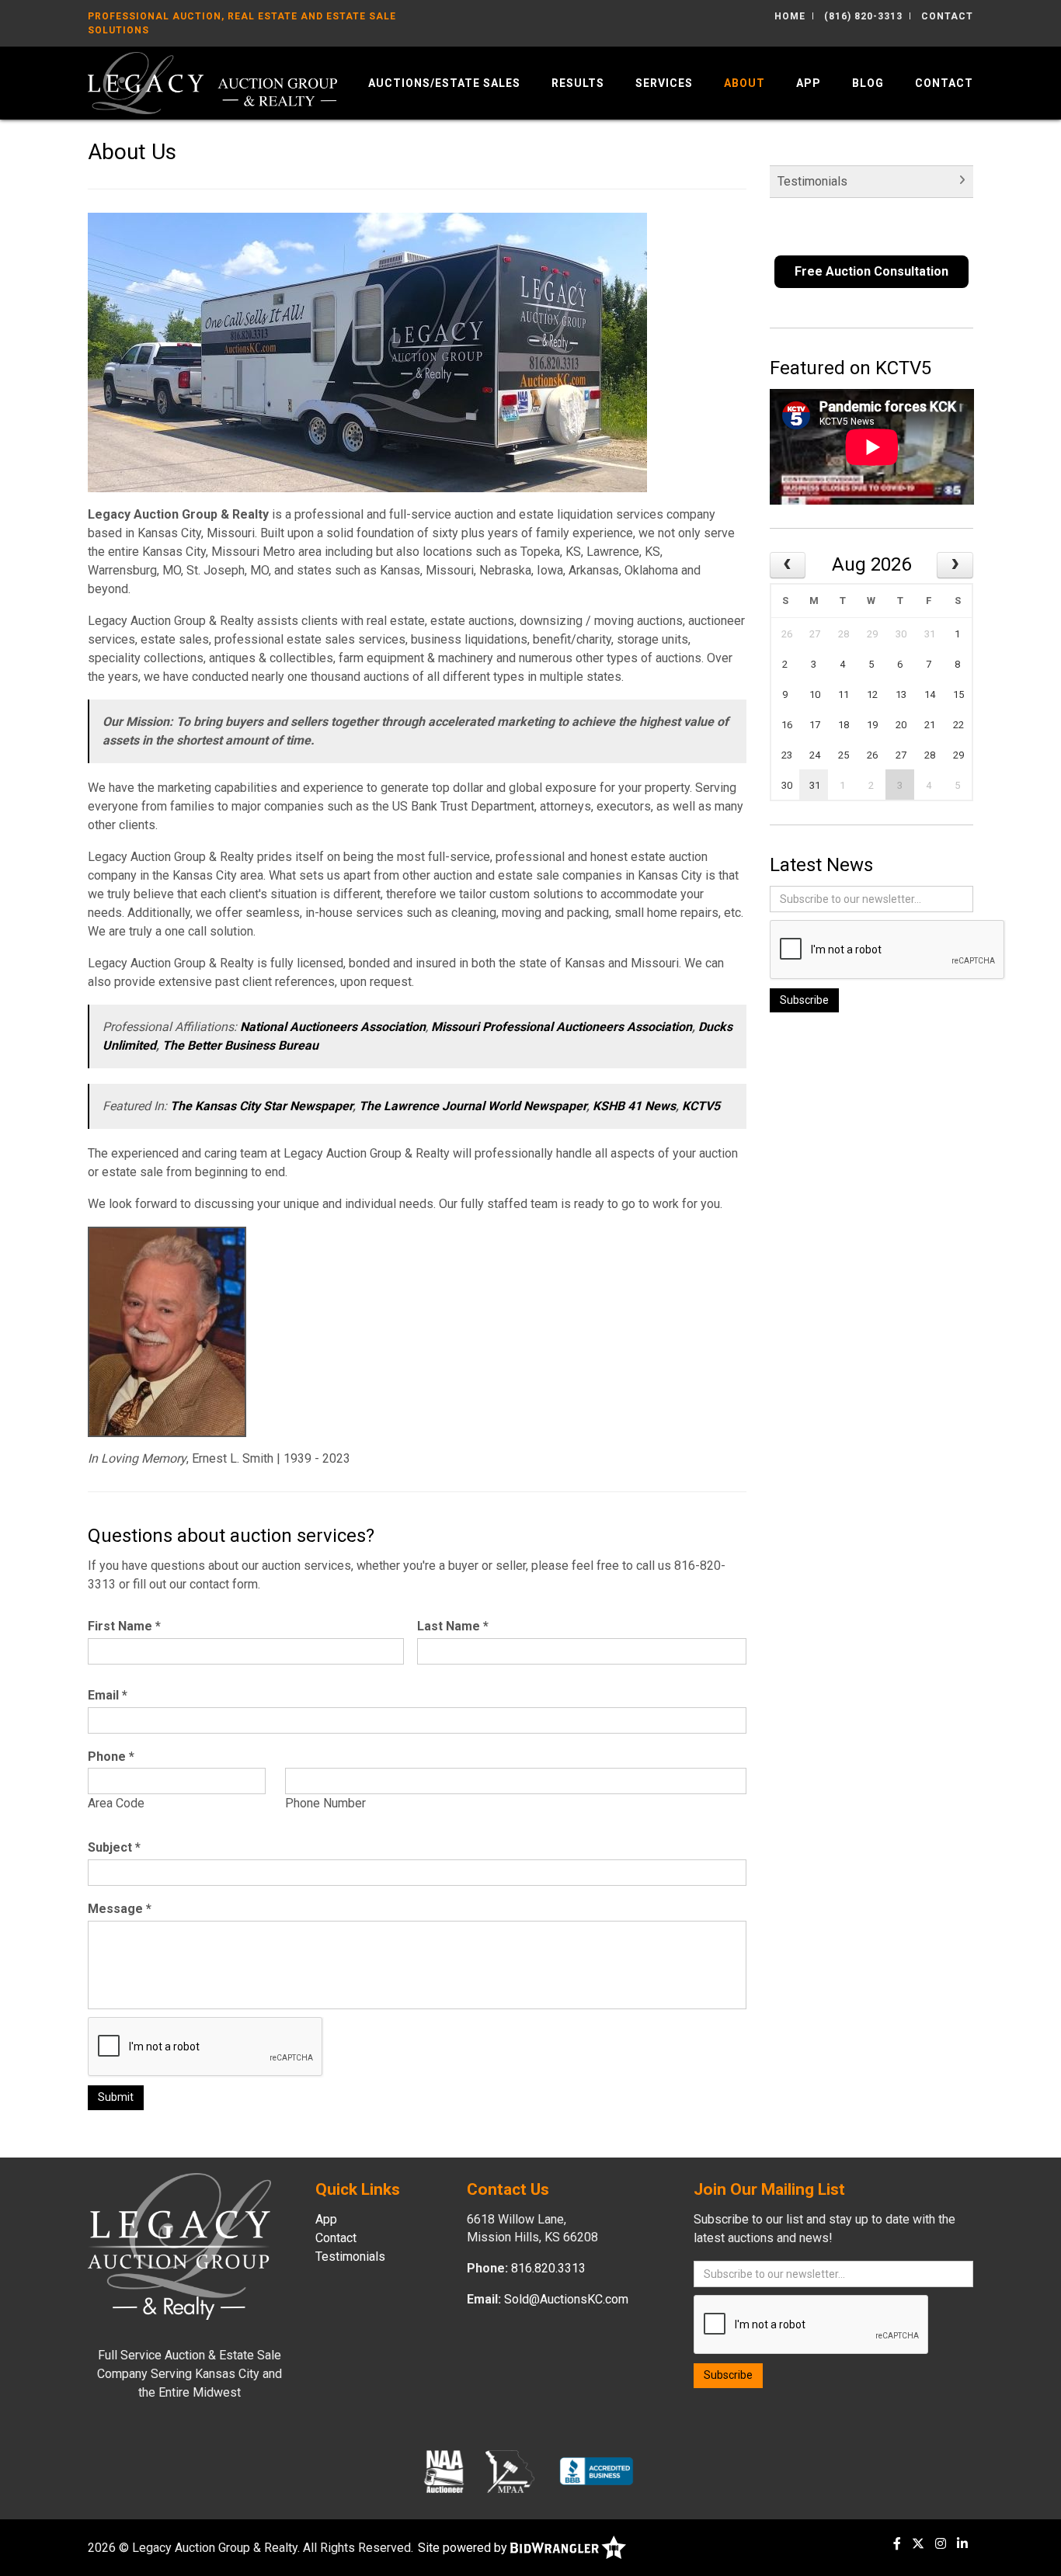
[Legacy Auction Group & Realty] (212, 82)
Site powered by (464, 2548)
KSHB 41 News (634, 1106)
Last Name (453, 1626)
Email (108, 1695)
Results (578, 83)
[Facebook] (897, 2544)
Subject (114, 1847)
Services (664, 83)
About (744, 83)
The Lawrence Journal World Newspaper (473, 1106)
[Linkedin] (962, 2544)
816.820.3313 (548, 2268)
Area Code (116, 1803)
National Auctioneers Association (333, 1027)
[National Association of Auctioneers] (444, 2471)
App (809, 83)
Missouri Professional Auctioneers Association (562, 1027)
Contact (947, 16)
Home (790, 16)
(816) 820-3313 (863, 16)
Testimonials (812, 181)
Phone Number (325, 1803)
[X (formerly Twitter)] (918, 2544)
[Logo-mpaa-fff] (510, 2471)
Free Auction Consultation (871, 271)
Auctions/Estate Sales (444, 83)
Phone (111, 1757)
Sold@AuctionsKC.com (566, 2299)
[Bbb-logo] (597, 2471)
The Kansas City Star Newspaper (261, 1106)
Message (120, 1909)
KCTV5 (701, 1106)
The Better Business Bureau (240, 1045)
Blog (868, 83)
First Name (124, 1626)
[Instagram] (941, 2544)
